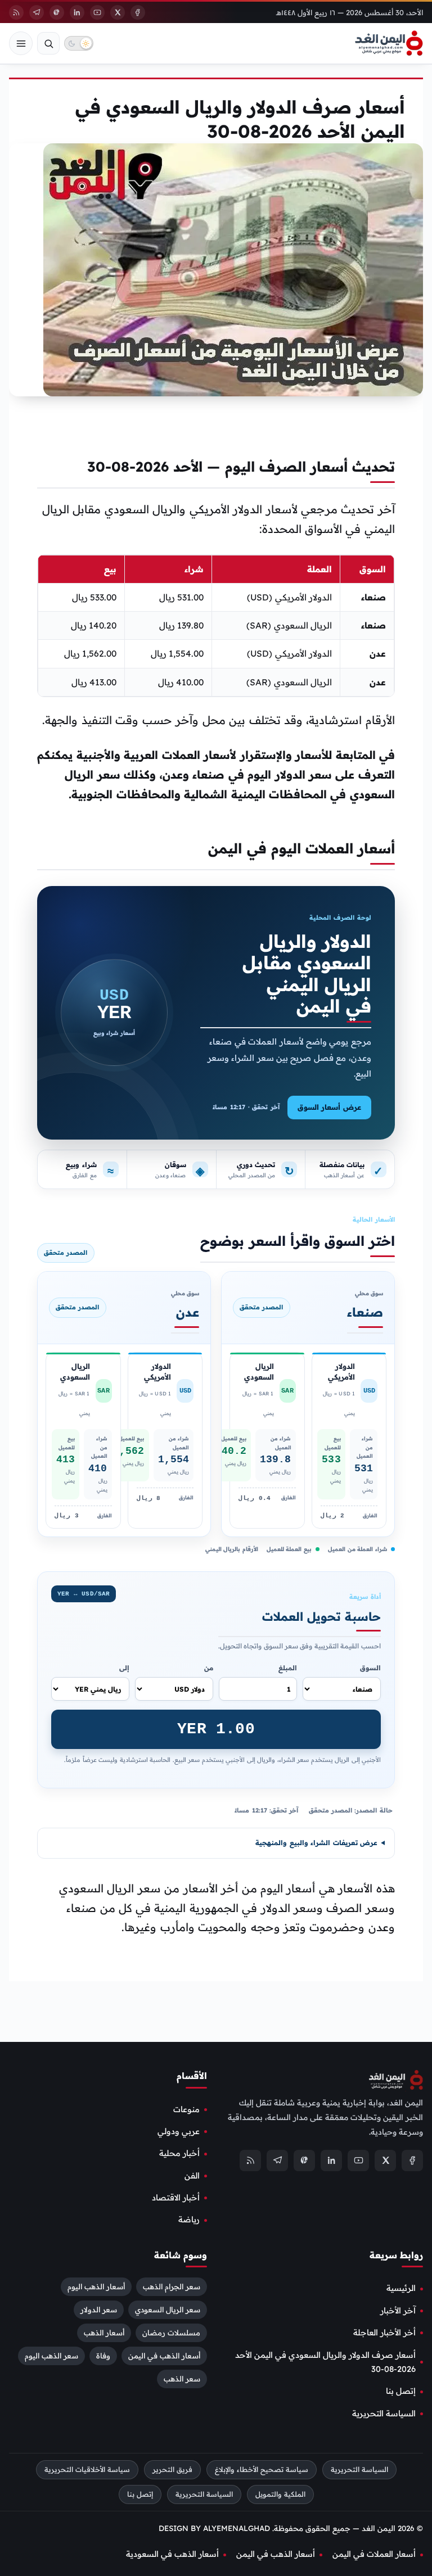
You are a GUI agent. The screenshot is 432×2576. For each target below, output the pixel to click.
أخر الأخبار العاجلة (384, 2333)
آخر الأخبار (398, 2311)
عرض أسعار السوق (329, 1107)
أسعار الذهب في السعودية (172, 2555)
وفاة (103, 2356)
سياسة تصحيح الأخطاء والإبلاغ (262, 2469)
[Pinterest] (57, 12)
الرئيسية (401, 2289)
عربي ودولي (179, 2131)
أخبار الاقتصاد (176, 2198)
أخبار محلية (179, 2153)
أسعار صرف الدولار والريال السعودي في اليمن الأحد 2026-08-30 (325, 2362)
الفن (192, 2176)
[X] (118, 12)
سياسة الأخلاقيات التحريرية (87, 2469)
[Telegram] (37, 12)
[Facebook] (138, 12)
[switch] (79, 43)
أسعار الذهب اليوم (96, 2287)
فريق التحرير (172, 2469)
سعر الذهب (182, 2379)
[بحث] (48, 43)
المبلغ (288, 1668)
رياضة (189, 2220)
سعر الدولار (99, 2310)
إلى (124, 1668)
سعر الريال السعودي (168, 2310)
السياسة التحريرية (384, 2414)
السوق (370, 1668)
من (209, 1668)
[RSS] (16, 12)
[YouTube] (97, 12)
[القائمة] (21, 43)
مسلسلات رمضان (171, 2333)
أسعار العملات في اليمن (374, 2555)
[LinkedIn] (77, 12)
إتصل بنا (401, 2391)
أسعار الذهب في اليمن (164, 2356)
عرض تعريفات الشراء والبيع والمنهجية (316, 1843)
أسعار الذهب (104, 2333)
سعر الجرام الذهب (172, 2287)
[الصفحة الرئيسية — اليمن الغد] (389, 43)
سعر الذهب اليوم (51, 2356)
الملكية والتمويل (280, 2494)
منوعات (186, 2109)
